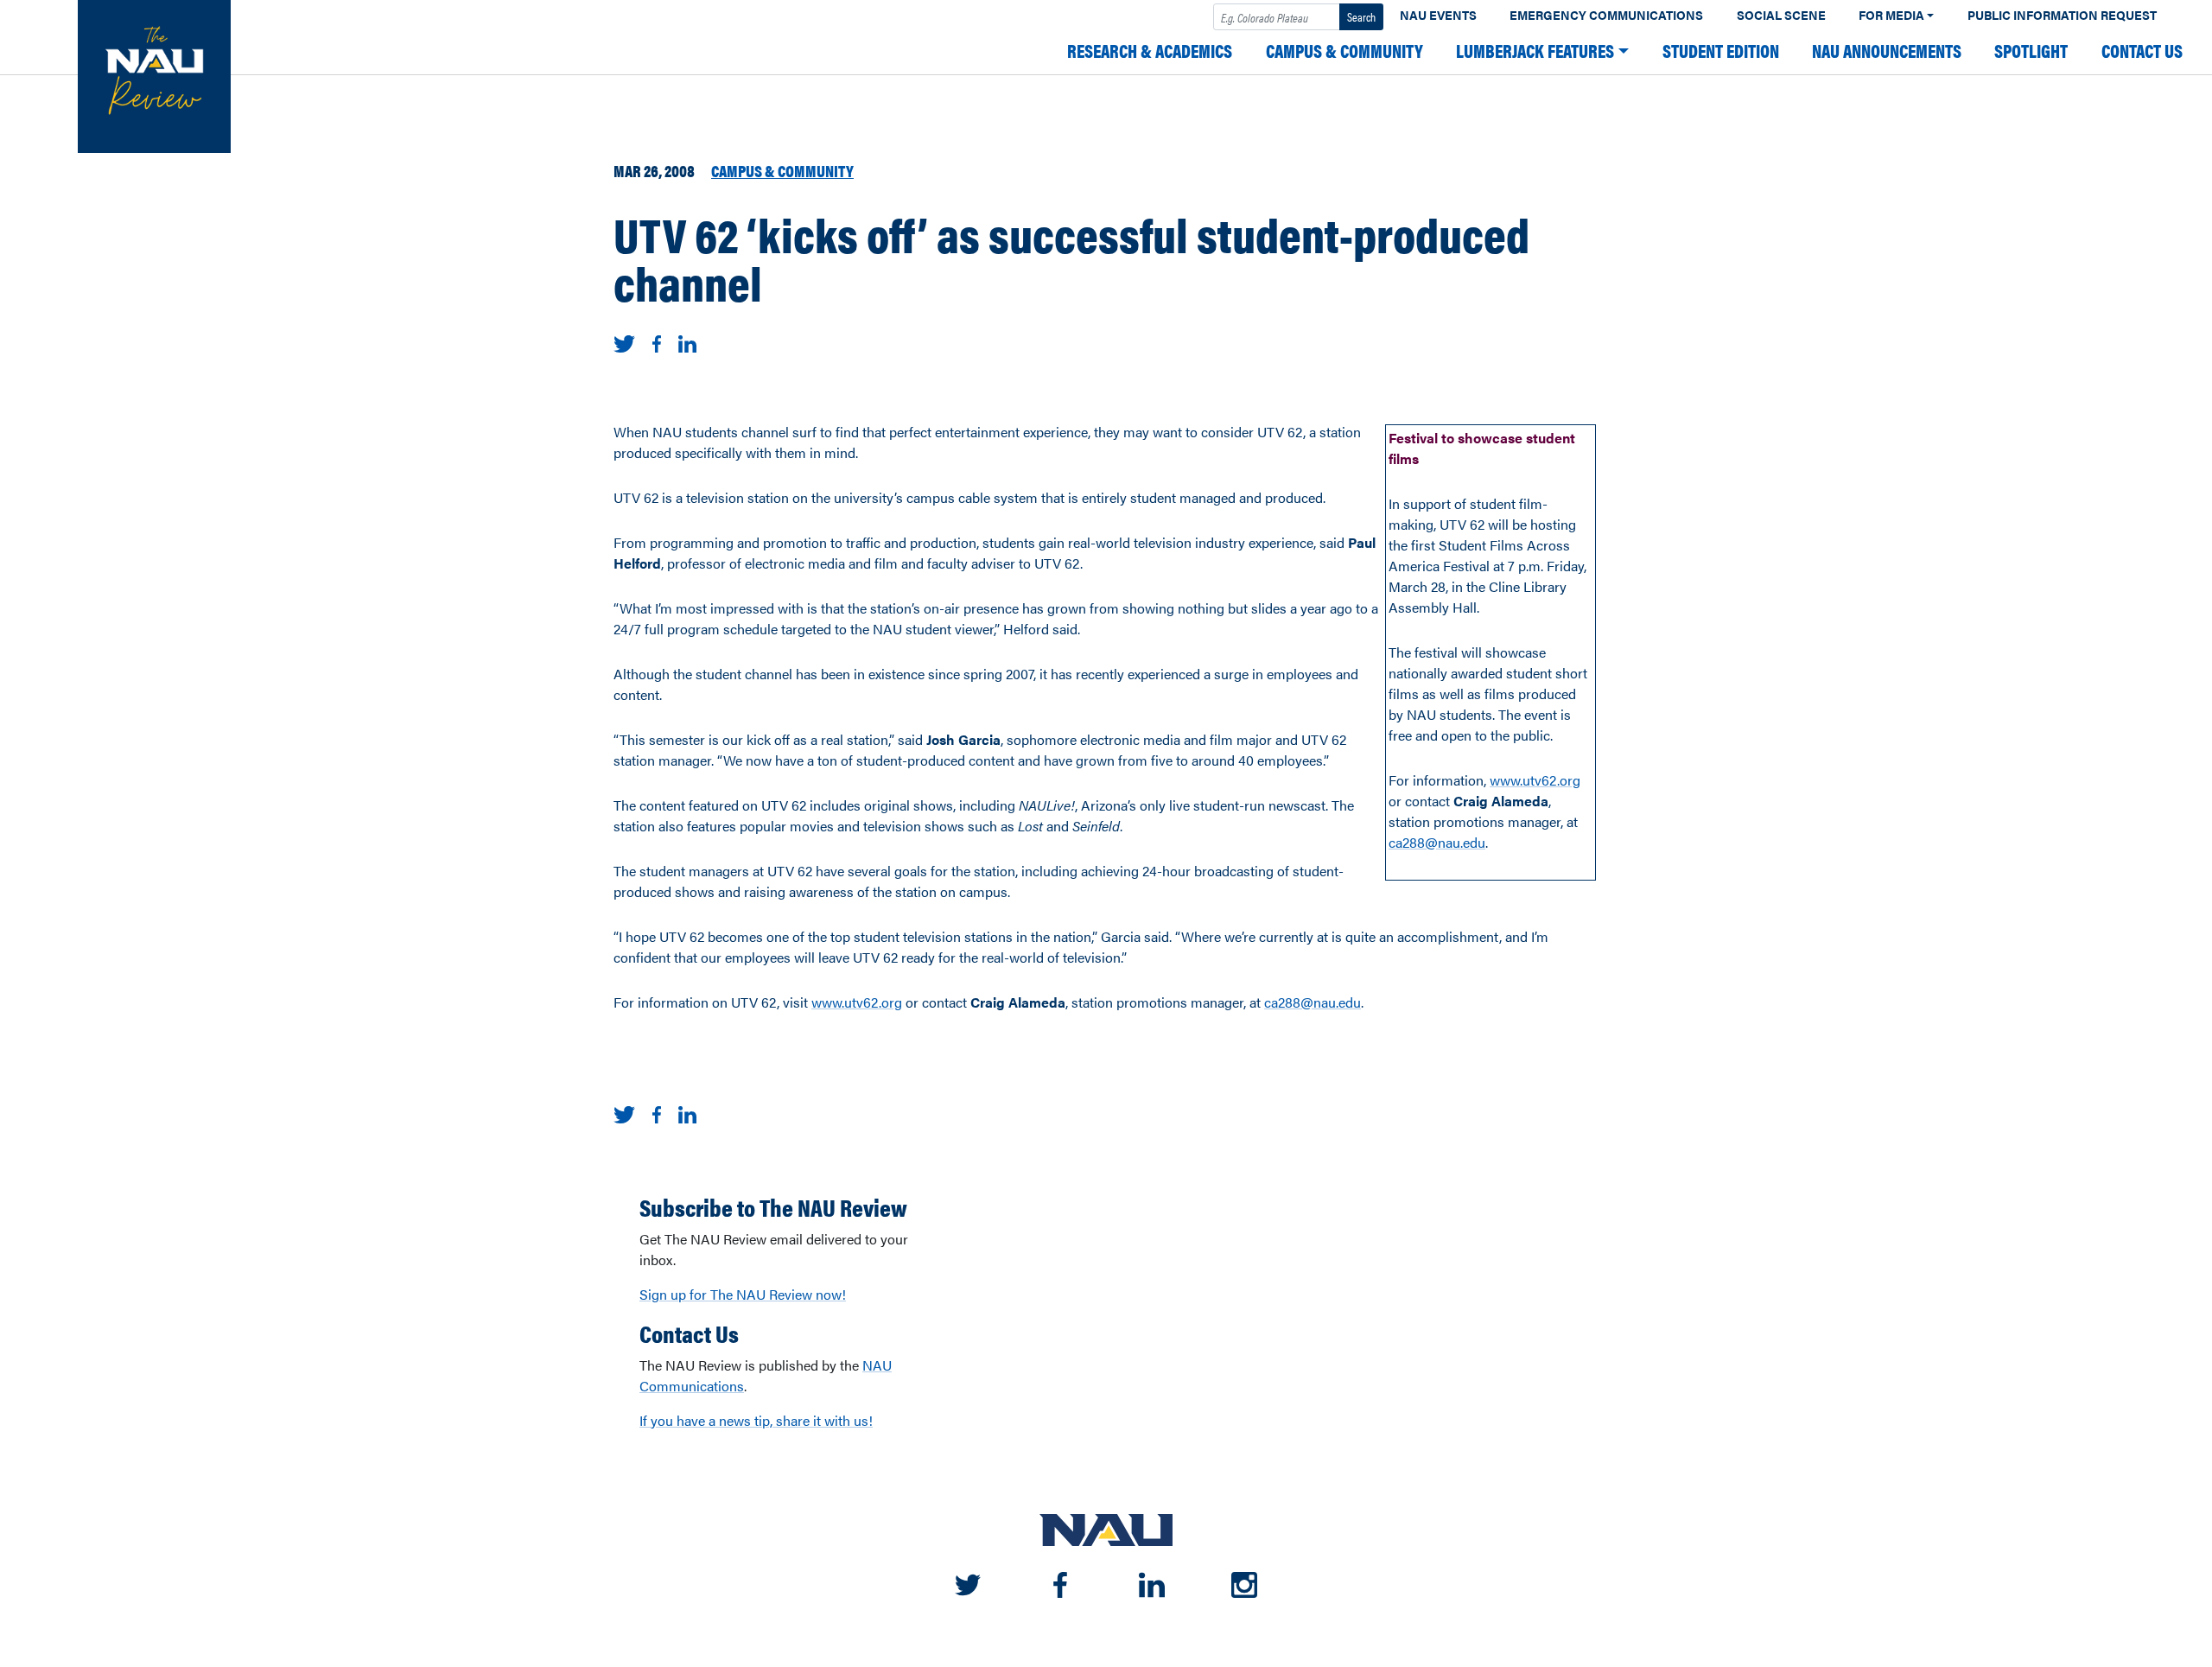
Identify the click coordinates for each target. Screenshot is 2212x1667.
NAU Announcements (1887, 51)
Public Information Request (2062, 15)
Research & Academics (1150, 51)
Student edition (1721, 51)
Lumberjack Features (1535, 51)
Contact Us (2142, 51)
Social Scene (1781, 15)
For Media (1891, 15)
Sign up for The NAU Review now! (743, 1294)
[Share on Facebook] (657, 342)
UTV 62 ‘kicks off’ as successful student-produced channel (1071, 258)
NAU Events (1438, 15)
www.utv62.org (1535, 780)
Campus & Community (1344, 51)
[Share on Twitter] (624, 342)
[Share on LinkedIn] (687, 342)
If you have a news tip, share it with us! (756, 1420)
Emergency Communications (1606, 15)
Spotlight (2031, 51)
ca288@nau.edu (1437, 842)
